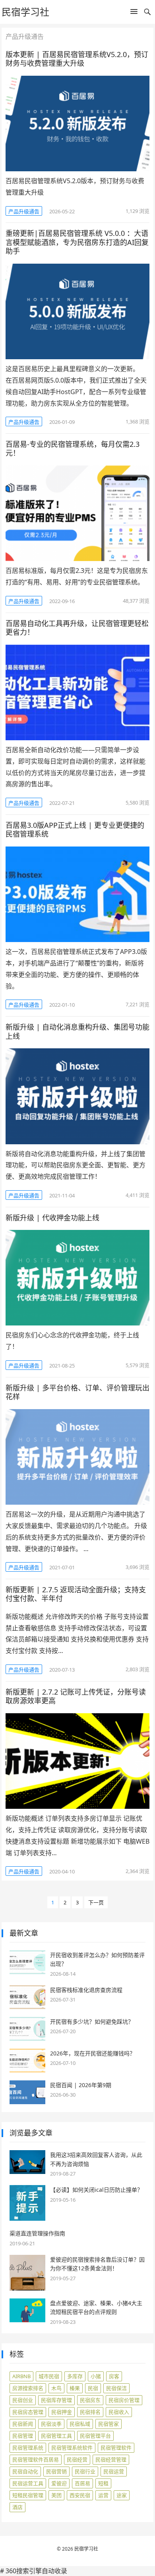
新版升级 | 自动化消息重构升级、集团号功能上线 (77, 1031)
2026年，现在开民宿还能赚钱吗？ (93, 2053)
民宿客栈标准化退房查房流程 (86, 1990)
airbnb (21, 2376)
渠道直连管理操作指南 (37, 2233)
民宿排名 (90, 2412)
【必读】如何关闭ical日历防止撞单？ (96, 2190)
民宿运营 (114, 2471)
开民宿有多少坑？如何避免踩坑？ (92, 2022)
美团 (56, 2495)
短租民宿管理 (28, 2495)
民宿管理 (23, 2436)
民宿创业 (23, 2400)
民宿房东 (90, 2400)
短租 (103, 2483)
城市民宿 (49, 2376)
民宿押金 (62, 2412)
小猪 (96, 2376)
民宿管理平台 (95, 2436)
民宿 (93, 2388)
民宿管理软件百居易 (36, 2459)
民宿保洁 (116, 2388)
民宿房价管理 (124, 2400)
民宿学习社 (25, 12)
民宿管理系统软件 (72, 2448)
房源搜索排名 (28, 2388)
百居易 (82, 2483)
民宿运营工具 (28, 2483)
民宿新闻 (23, 2424)
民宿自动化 (25, 2471)
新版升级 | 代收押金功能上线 (52, 1218)
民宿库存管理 (56, 2400)
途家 (122, 2495)
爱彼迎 (59, 2483)
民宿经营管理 (111, 2459)
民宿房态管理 (28, 2412)
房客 (114, 2376)
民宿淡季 (51, 2424)
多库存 (75, 2376)
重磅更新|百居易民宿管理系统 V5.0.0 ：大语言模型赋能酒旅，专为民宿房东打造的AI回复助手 (77, 242)
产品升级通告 (24, 211)
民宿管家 (108, 2424)
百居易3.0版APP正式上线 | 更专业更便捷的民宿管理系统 (75, 830)
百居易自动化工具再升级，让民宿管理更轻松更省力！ (77, 628)
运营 (103, 2495)
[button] (134, 13)
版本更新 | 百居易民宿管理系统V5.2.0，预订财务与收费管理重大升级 (77, 59)
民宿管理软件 (116, 2448)
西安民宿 (80, 2495)
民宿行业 (85, 2471)
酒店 (17, 2507)
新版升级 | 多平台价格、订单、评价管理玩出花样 (77, 1392)
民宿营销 (56, 2471)
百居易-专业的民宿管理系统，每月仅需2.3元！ (73, 449)
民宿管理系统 (28, 2448)
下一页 (96, 1902)
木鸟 (56, 2388)
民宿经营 (77, 2459)
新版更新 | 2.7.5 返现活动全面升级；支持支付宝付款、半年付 (76, 1594)
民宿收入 (119, 2412)
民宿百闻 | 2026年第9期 (81, 2085)
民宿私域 (80, 2424)
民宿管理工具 (56, 2436)
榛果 (75, 2388)
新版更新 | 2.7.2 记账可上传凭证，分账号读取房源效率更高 (76, 1696)
